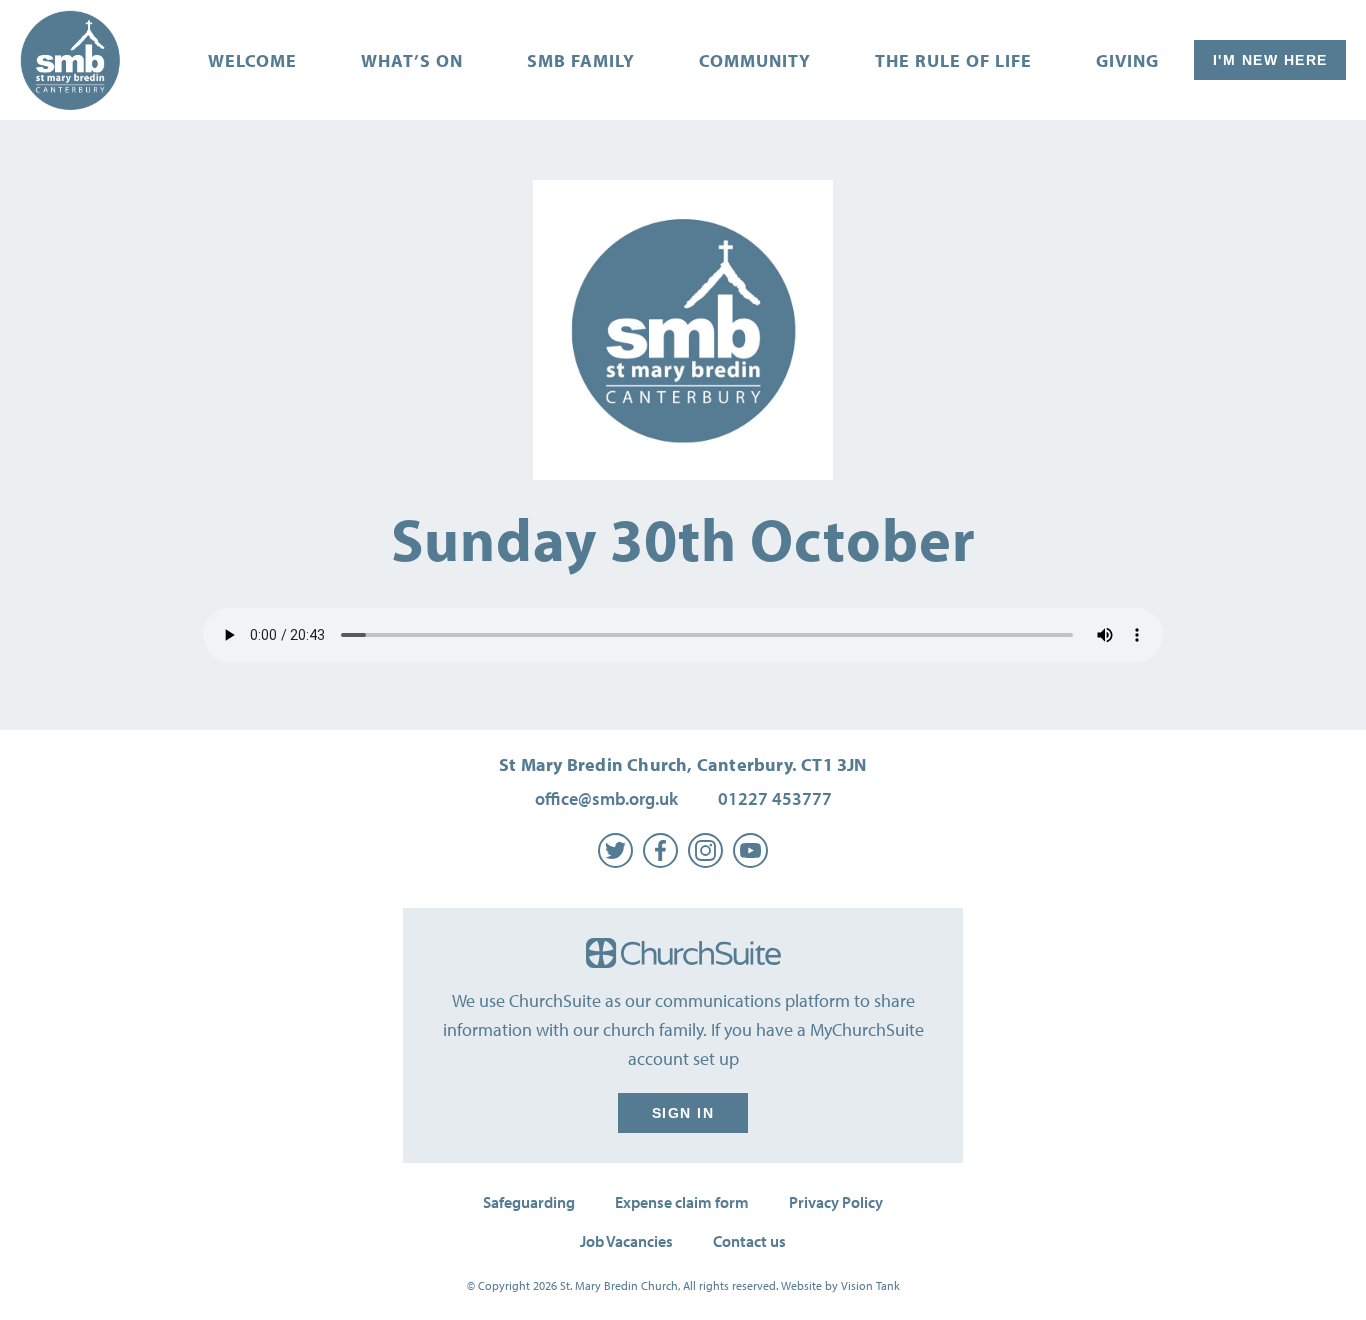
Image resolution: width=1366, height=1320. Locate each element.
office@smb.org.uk (606, 798)
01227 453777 (775, 798)
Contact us (749, 1241)
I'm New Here (1270, 60)
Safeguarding (529, 1202)
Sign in (683, 1113)
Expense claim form (682, 1202)
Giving (1127, 60)
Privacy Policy (836, 1202)
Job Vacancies (626, 1241)
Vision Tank (870, 1285)
